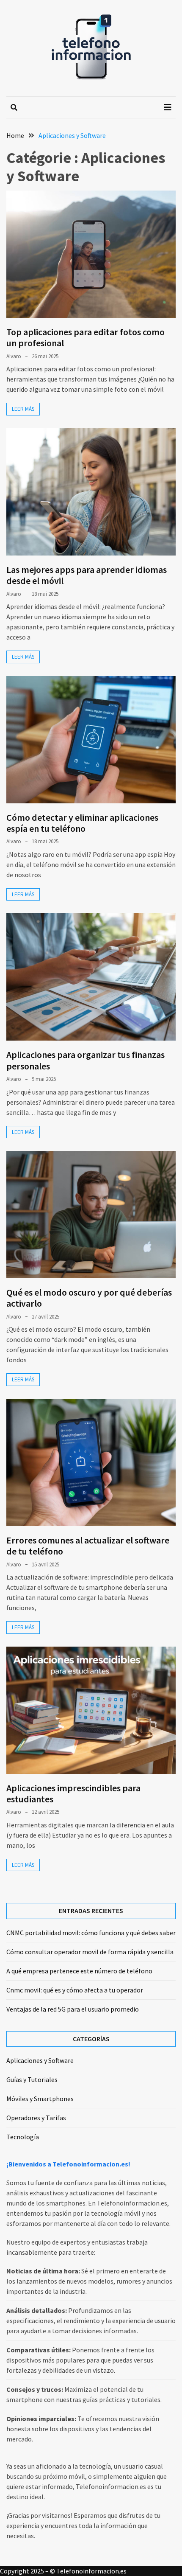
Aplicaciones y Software (40, 2060)
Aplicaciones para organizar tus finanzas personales (85, 1060)
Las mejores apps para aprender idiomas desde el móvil (87, 575)
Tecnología (23, 2137)
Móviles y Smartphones (40, 2099)
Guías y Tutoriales (32, 2079)
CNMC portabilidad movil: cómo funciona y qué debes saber (91, 1933)
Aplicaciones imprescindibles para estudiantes (73, 1793)
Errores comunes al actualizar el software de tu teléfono (88, 1546)
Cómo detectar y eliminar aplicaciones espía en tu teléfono (82, 823)
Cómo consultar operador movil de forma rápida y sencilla (90, 1952)
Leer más (23, 409)
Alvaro (14, 356)
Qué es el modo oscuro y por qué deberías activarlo (89, 1298)
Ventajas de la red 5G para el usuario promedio (73, 2009)
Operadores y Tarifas (36, 2118)
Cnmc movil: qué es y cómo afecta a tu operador (75, 1990)
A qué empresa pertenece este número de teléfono (79, 1971)
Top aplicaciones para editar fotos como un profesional (85, 337)
